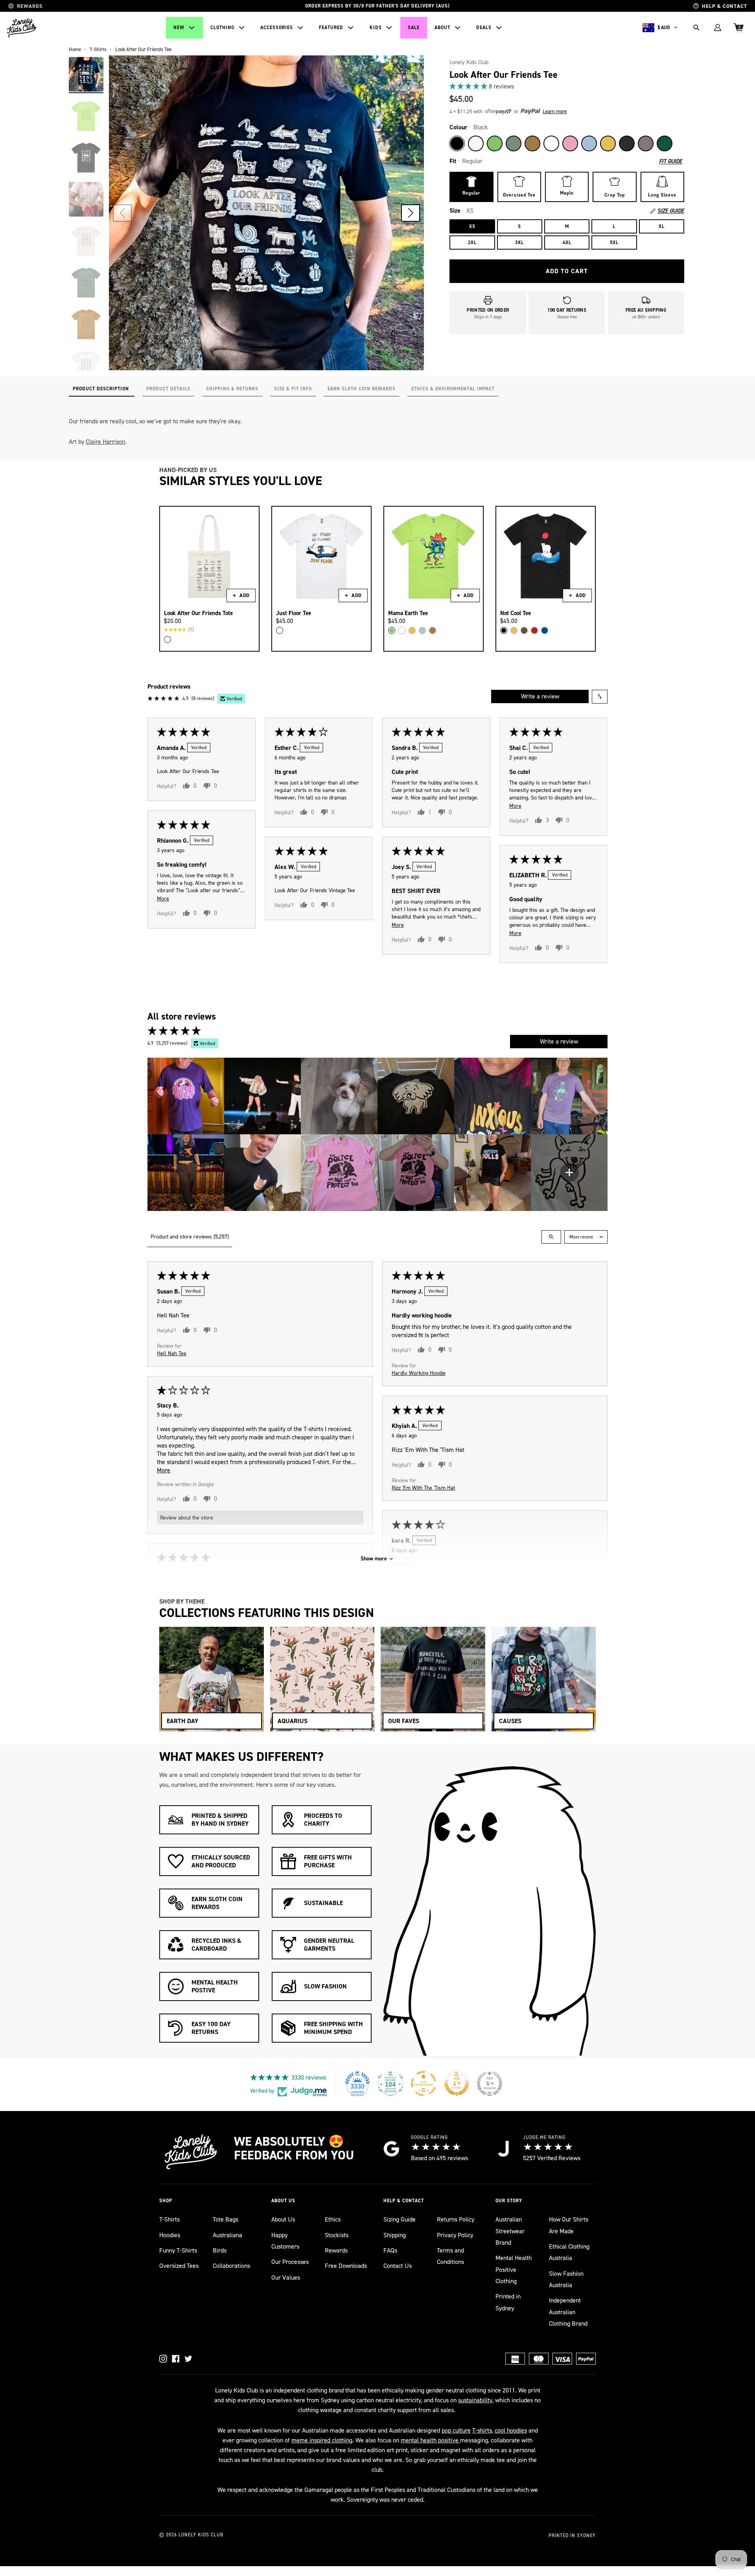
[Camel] (532, 143)
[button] (411, 213)
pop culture (456, 2430)
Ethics (333, 2219)
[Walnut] (524, 630)
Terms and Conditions (450, 2256)
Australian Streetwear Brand (510, 2231)
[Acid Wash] (627, 143)
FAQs (390, 2250)
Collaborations (231, 2266)
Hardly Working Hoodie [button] (419, 1373)
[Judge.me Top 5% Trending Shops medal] (490, 2084)
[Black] (457, 143)
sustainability (475, 2400)
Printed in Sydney (508, 2302)
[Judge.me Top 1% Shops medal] (457, 2084)
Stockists (337, 2235)
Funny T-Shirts (178, 2250)
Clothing (222, 28)
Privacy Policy (455, 2235)
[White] (551, 143)
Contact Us (398, 2266)
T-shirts (482, 2430)
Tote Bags (226, 2219)
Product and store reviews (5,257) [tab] (190, 1237)
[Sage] (514, 143)
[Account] (718, 28)
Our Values (286, 2277)
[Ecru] (476, 143)
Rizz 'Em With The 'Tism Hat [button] (423, 1487)
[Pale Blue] (422, 630)
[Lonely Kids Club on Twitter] (188, 2359)
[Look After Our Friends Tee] (86, 74)
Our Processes (290, 2262)
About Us (283, 2219)
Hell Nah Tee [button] (172, 1353)
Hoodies (170, 2235)
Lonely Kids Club (469, 62)
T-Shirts (169, 2219)
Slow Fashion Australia (566, 2279)
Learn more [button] (555, 111)
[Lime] (495, 143)
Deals (484, 28)
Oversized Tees (179, 2266)
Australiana (227, 2235)
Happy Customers (285, 2241)
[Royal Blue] (545, 630)
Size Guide (671, 211)
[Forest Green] (665, 143)
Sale (414, 28)
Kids (376, 28)
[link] (567, 86)
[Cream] (168, 639)
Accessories (277, 28)
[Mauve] (646, 143)
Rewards (336, 2250)
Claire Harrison (105, 442)
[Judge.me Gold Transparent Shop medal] (424, 2084)
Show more (374, 1559)
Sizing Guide (400, 2219)
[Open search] (551, 1237)
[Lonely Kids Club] (22, 28)
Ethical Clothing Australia (569, 2252)
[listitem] (186, 1096)
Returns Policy (456, 2219)
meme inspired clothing (322, 2440)
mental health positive (430, 2440)
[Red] (534, 630)
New (179, 28)
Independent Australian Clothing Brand (568, 2312)
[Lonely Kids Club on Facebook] (176, 2359)
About (442, 28)
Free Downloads (346, 2266)
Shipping (395, 2235)
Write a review (540, 696)
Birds (220, 2250)
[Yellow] (608, 143)
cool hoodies (511, 2430)
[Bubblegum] (570, 143)
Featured (331, 28)
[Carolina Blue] (589, 143)
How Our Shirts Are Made (569, 2225)
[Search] (696, 28)
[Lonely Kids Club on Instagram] (163, 2359)
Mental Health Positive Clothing (514, 2269)
